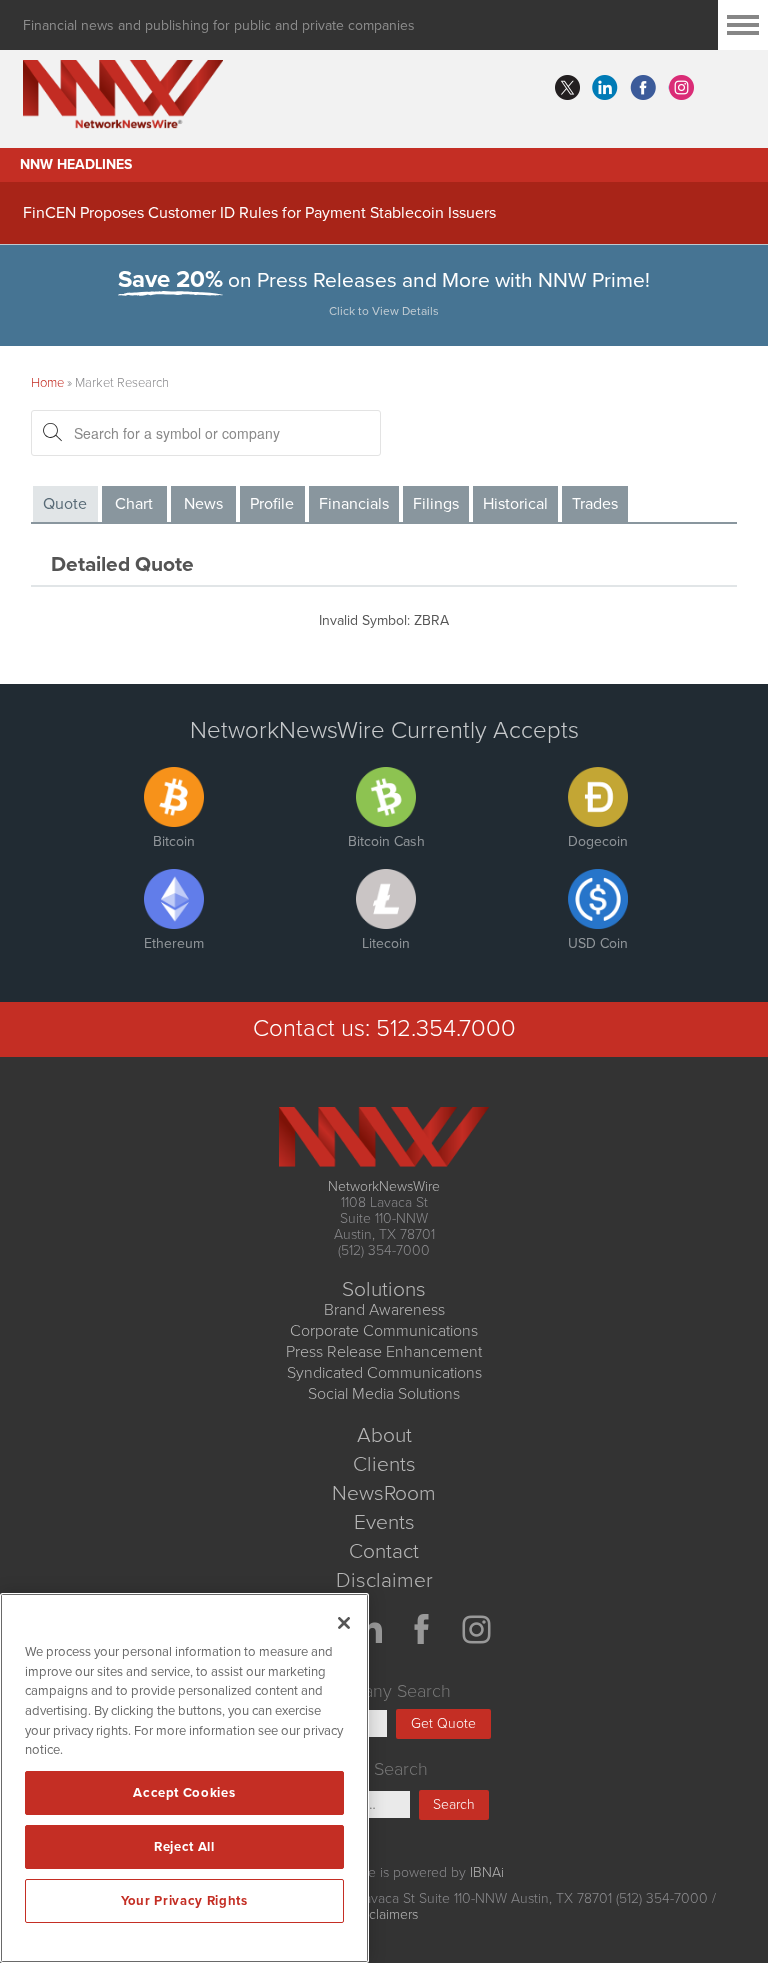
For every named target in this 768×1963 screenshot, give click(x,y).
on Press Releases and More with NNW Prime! (384, 293)
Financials (354, 504)
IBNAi (487, 1872)
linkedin (605, 88)
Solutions (384, 1289)
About (384, 1435)
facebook (643, 88)
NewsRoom (384, 1493)
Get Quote (443, 1723)
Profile (272, 504)
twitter (567, 88)
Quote (65, 504)
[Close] (344, 1623)
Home (47, 383)
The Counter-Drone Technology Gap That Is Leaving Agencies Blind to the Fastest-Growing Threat (365, 211)
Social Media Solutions (384, 1394)
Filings (436, 504)
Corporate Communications (384, 1331)
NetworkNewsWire (384, 1186)
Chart (134, 504)
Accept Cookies (184, 1793)
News (203, 504)
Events (384, 1522)
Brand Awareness (384, 1310)
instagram (681, 88)
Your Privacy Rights (184, 1901)
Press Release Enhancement (384, 1352)
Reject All (184, 1847)
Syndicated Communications (384, 1373)
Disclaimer (384, 1580)
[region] (184, 1778)
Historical (515, 504)
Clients (384, 1464)
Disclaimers (384, 1914)
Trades (595, 504)
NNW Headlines (76, 164)
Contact (384, 1551)
